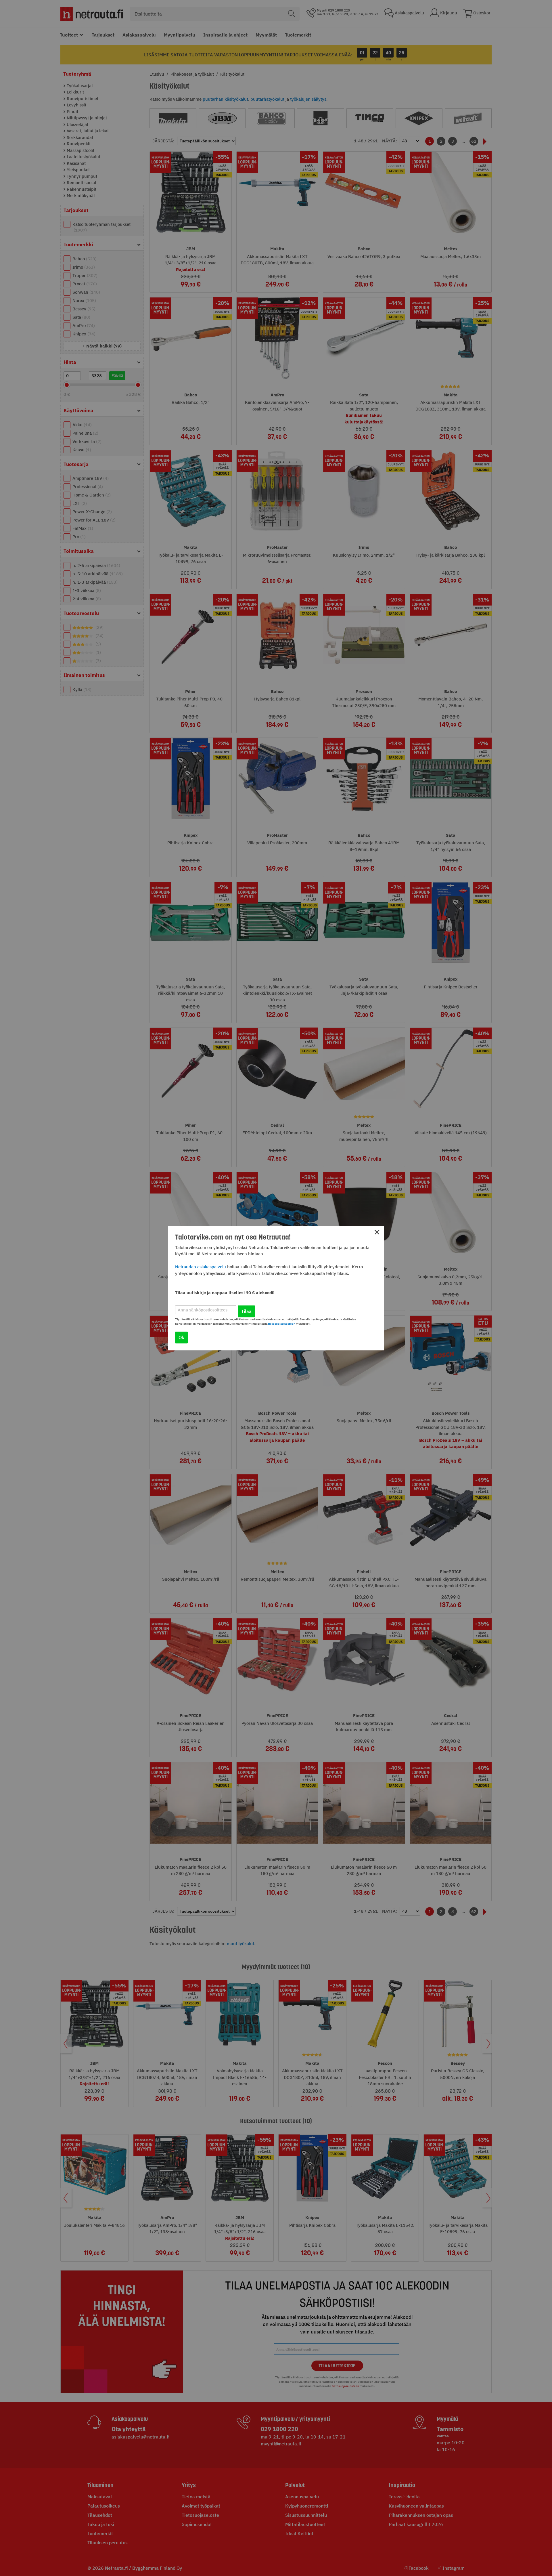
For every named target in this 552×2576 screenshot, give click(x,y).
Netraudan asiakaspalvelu (201, 1267)
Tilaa (246, 1311)
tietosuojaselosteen (282, 1324)
